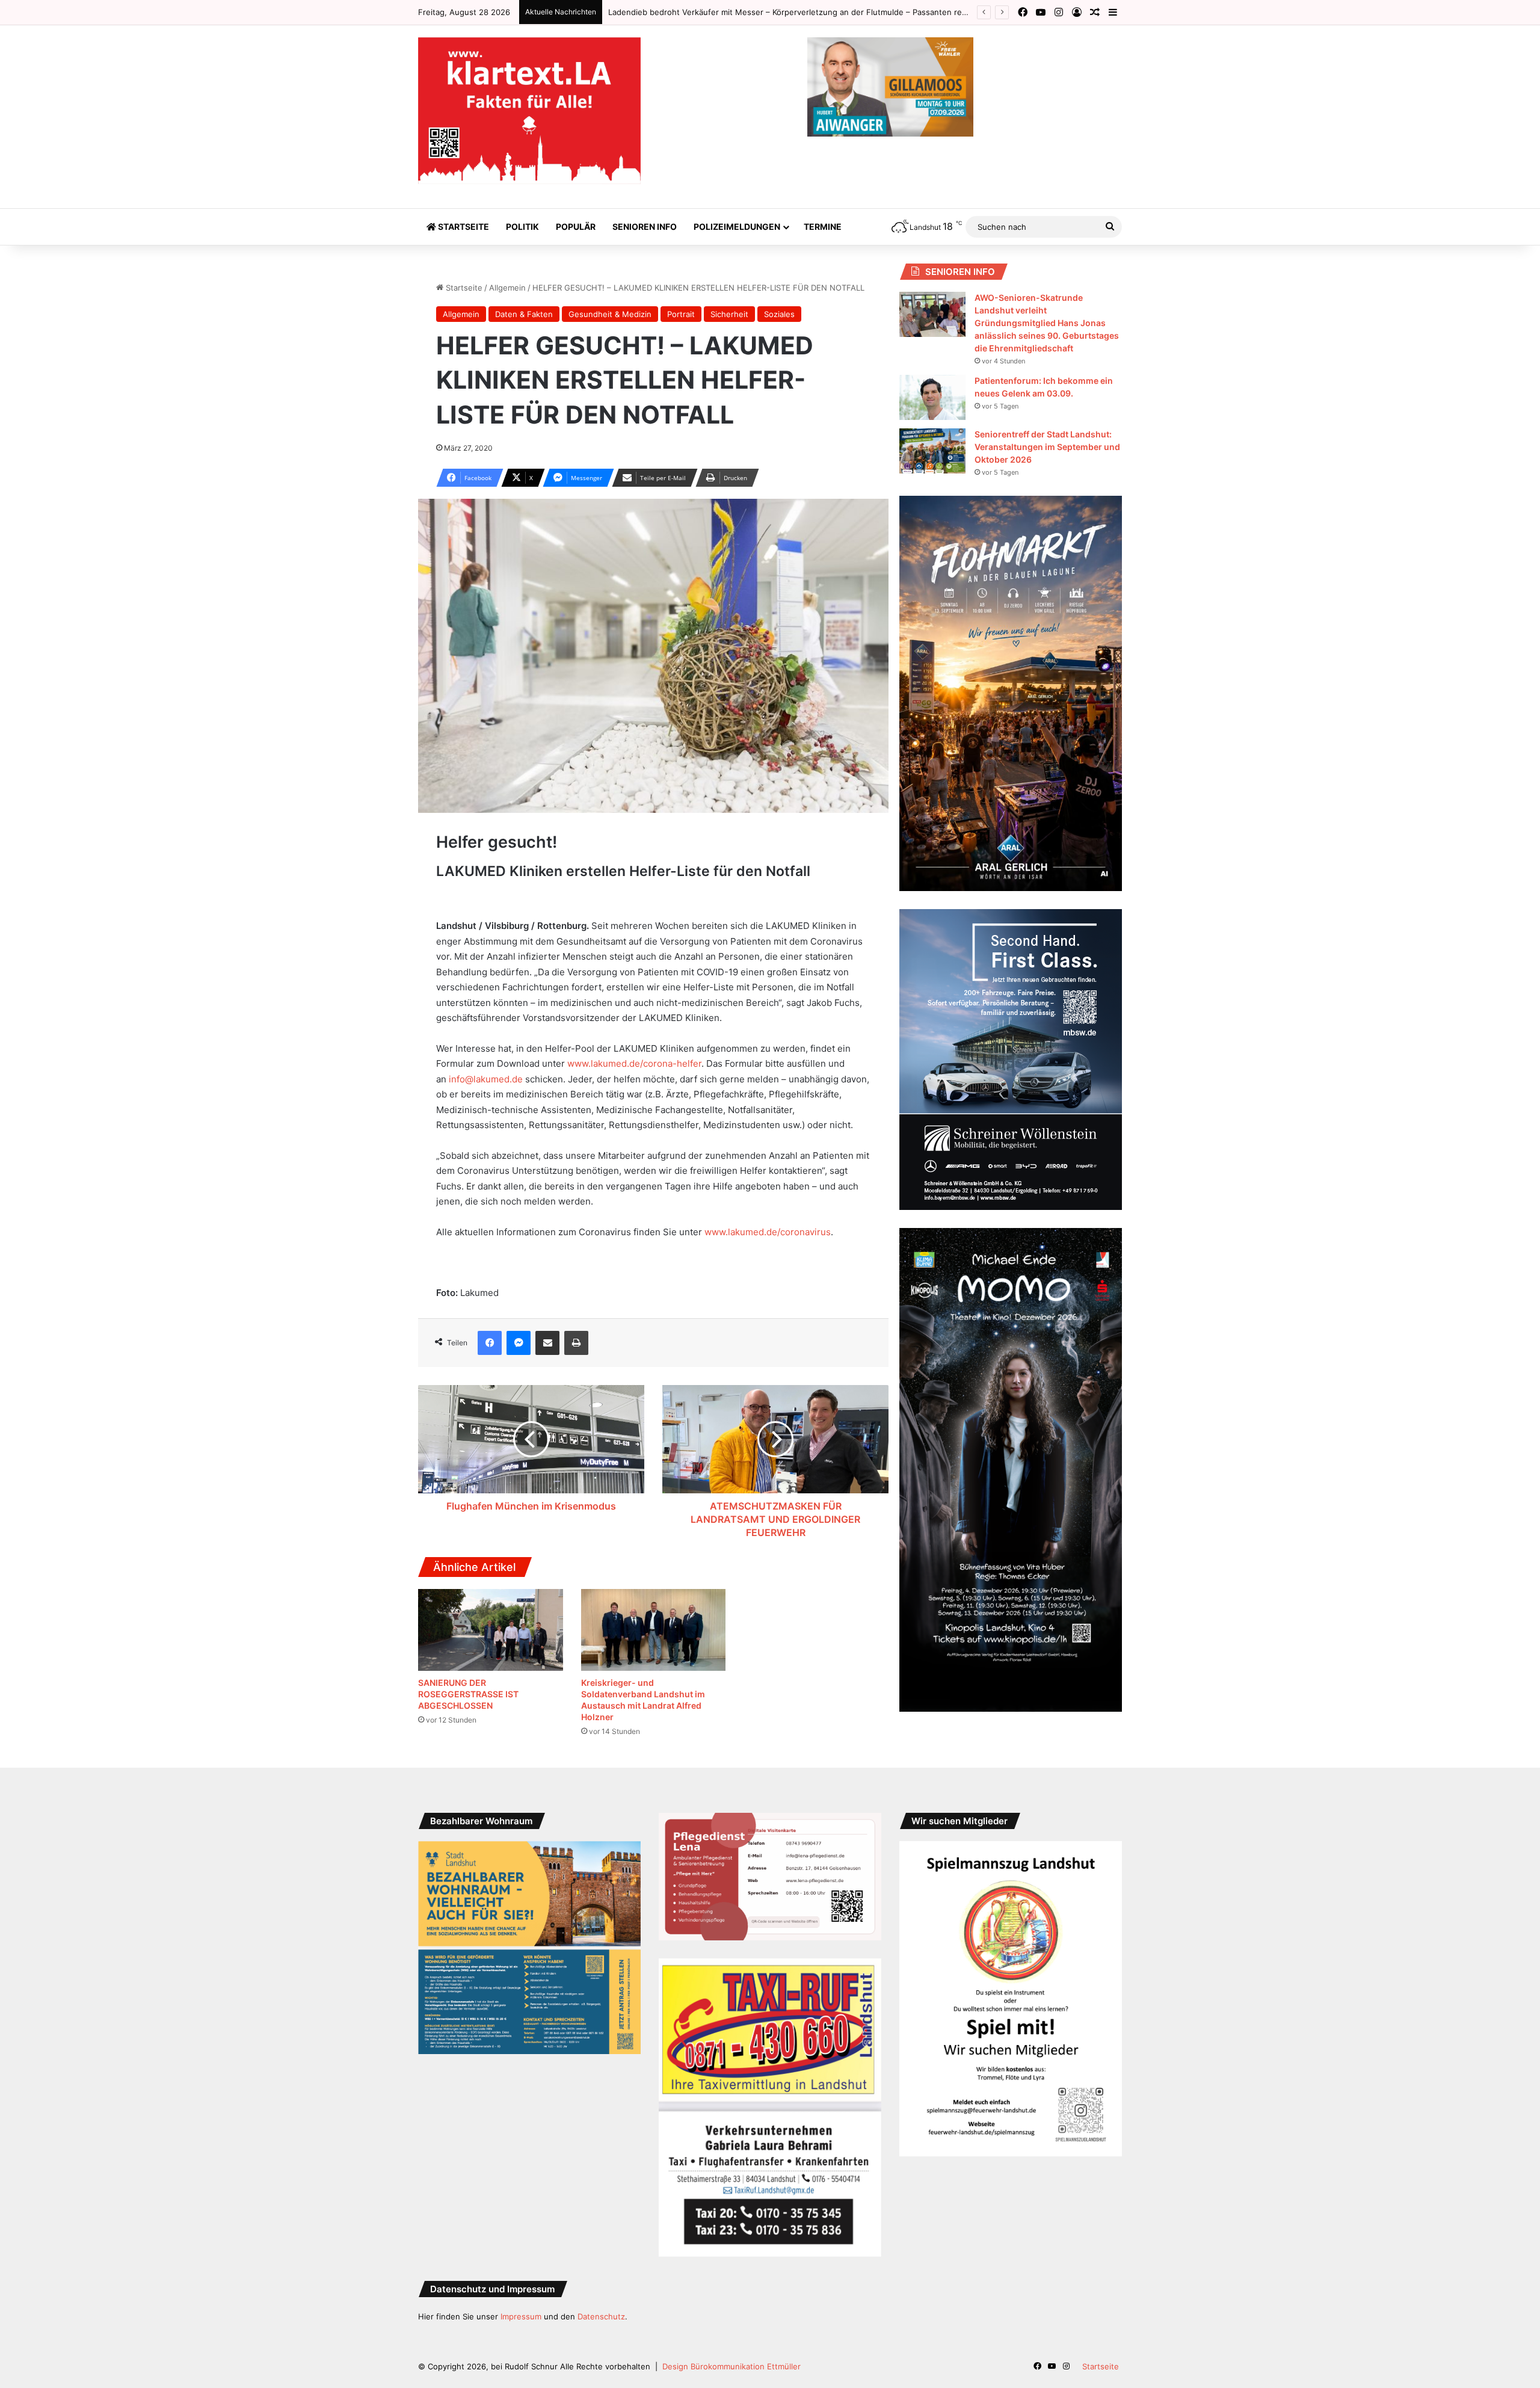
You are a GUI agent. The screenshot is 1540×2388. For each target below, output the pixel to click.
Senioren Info (645, 227)
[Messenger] (519, 1343)
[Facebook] (490, 1343)
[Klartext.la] (529, 111)
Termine (823, 227)
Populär (576, 227)
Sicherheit (729, 314)
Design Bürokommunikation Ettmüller (731, 2366)
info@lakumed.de (486, 1079)
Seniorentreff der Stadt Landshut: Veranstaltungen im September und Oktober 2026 (1047, 447)
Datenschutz (601, 2316)
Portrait (681, 314)
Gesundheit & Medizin (610, 314)
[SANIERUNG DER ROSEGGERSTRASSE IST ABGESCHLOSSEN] (491, 1630)
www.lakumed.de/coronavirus (768, 1232)
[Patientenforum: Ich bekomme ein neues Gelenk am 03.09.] (932, 397)
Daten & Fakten (524, 314)
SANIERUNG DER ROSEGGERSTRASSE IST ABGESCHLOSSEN (468, 1694)
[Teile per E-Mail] (547, 1343)
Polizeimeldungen (737, 227)
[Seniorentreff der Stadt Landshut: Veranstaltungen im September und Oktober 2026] (932, 451)
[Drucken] (576, 1343)
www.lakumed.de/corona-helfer (634, 1063)
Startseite (463, 227)
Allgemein (507, 288)
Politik (522, 227)
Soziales (779, 314)
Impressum (521, 2316)
